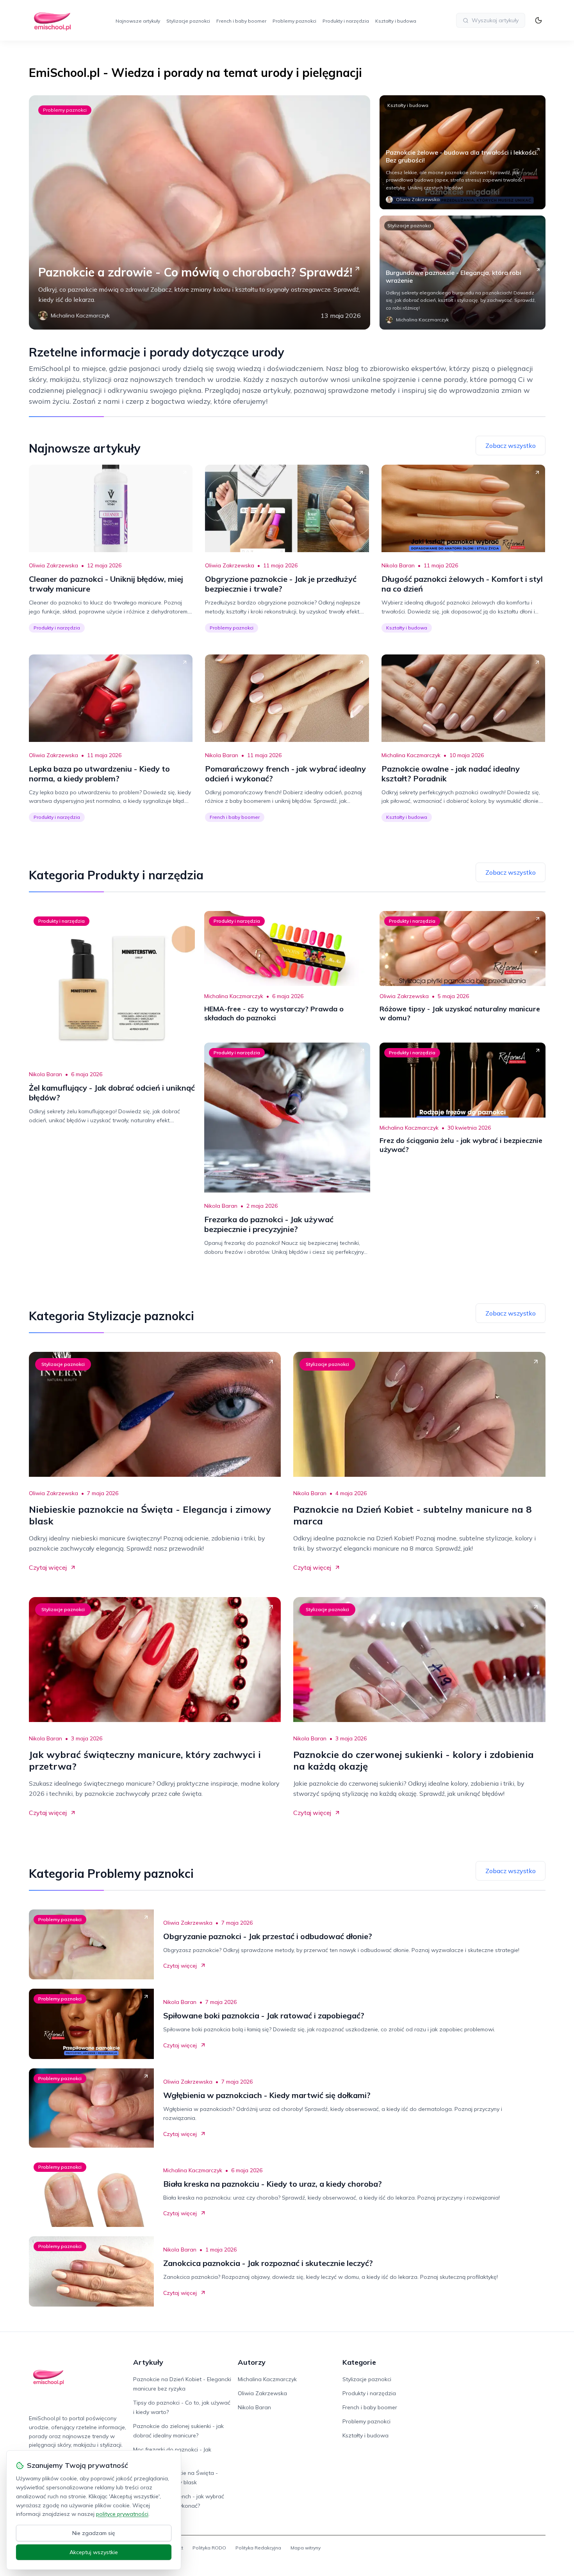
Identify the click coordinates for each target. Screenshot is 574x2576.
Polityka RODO (209, 2548)
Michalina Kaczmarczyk (411, 755)
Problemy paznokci (294, 21)
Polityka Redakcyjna (258, 2548)
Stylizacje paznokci (188, 21)
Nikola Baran (398, 565)
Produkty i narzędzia (346, 21)
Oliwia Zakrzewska (53, 565)
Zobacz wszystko (511, 446)
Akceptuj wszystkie (94, 2552)
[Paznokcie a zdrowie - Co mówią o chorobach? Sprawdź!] (200, 212)
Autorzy (252, 2362)
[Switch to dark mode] (538, 20)
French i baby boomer (241, 21)
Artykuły (148, 2362)
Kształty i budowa (396, 21)
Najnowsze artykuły (138, 21)
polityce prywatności (122, 2514)
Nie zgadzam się (94, 2533)
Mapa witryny (306, 2548)
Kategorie (359, 2362)
